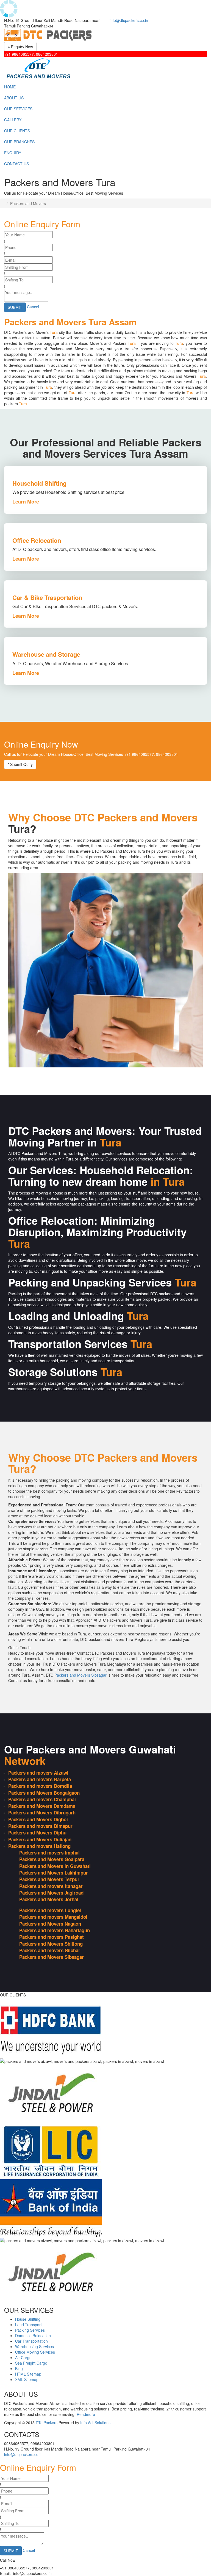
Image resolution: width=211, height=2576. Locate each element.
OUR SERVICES (18, 109)
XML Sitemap (27, 2379)
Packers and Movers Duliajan (40, 1839)
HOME (10, 87)
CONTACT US (16, 164)
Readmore (86, 2414)
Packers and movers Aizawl (38, 1773)
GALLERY (13, 120)
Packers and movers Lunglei (50, 1910)
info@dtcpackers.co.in (129, 20)
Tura (54, 332)
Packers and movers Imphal (49, 1853)
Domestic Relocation (33, 2336)
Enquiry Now (20, 47)
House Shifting (28, 2319)
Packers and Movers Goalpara (52, 1859)
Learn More (26, 502)
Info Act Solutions (95, 2423)
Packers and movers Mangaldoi (53, 1917)
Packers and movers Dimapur (40, 1826)
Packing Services (30, 2330)
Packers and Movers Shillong (51, 1944)
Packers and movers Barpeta (40, 1779)
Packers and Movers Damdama (42, 1806)
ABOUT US (14, 98)
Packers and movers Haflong (39, 1846)
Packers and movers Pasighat (52, 1937)
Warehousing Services (34, 2346)
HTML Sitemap (28, 2374)
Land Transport (28, 2325)
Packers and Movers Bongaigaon (44, 1793)
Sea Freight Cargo (31, 2363)
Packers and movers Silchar (50, 1950)
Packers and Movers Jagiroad (51, 1893)
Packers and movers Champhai (42, 1799)
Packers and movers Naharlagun (55, 1930)
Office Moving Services (35, 2352)
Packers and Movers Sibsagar (80, 1675)
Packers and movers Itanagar (51, 1886)
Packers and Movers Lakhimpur (54, 1873)
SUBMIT (15, 307)
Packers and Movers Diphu (37, 1833)
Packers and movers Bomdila (40, 1786)
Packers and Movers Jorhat (49, 1899)
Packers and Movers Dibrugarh (42, 1813)
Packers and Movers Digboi (38, 1819)
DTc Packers (47, 2423)
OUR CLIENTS (17, 131)
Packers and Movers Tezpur (49, 1879)
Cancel (33, 306)
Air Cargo (23, 2357)
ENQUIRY (13, 153)
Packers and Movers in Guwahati (55, 1866)
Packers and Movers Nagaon (50, 1924)
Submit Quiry (20, 764)
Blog (19, 2368)
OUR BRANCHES (19, 142)
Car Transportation (31, 2341)
